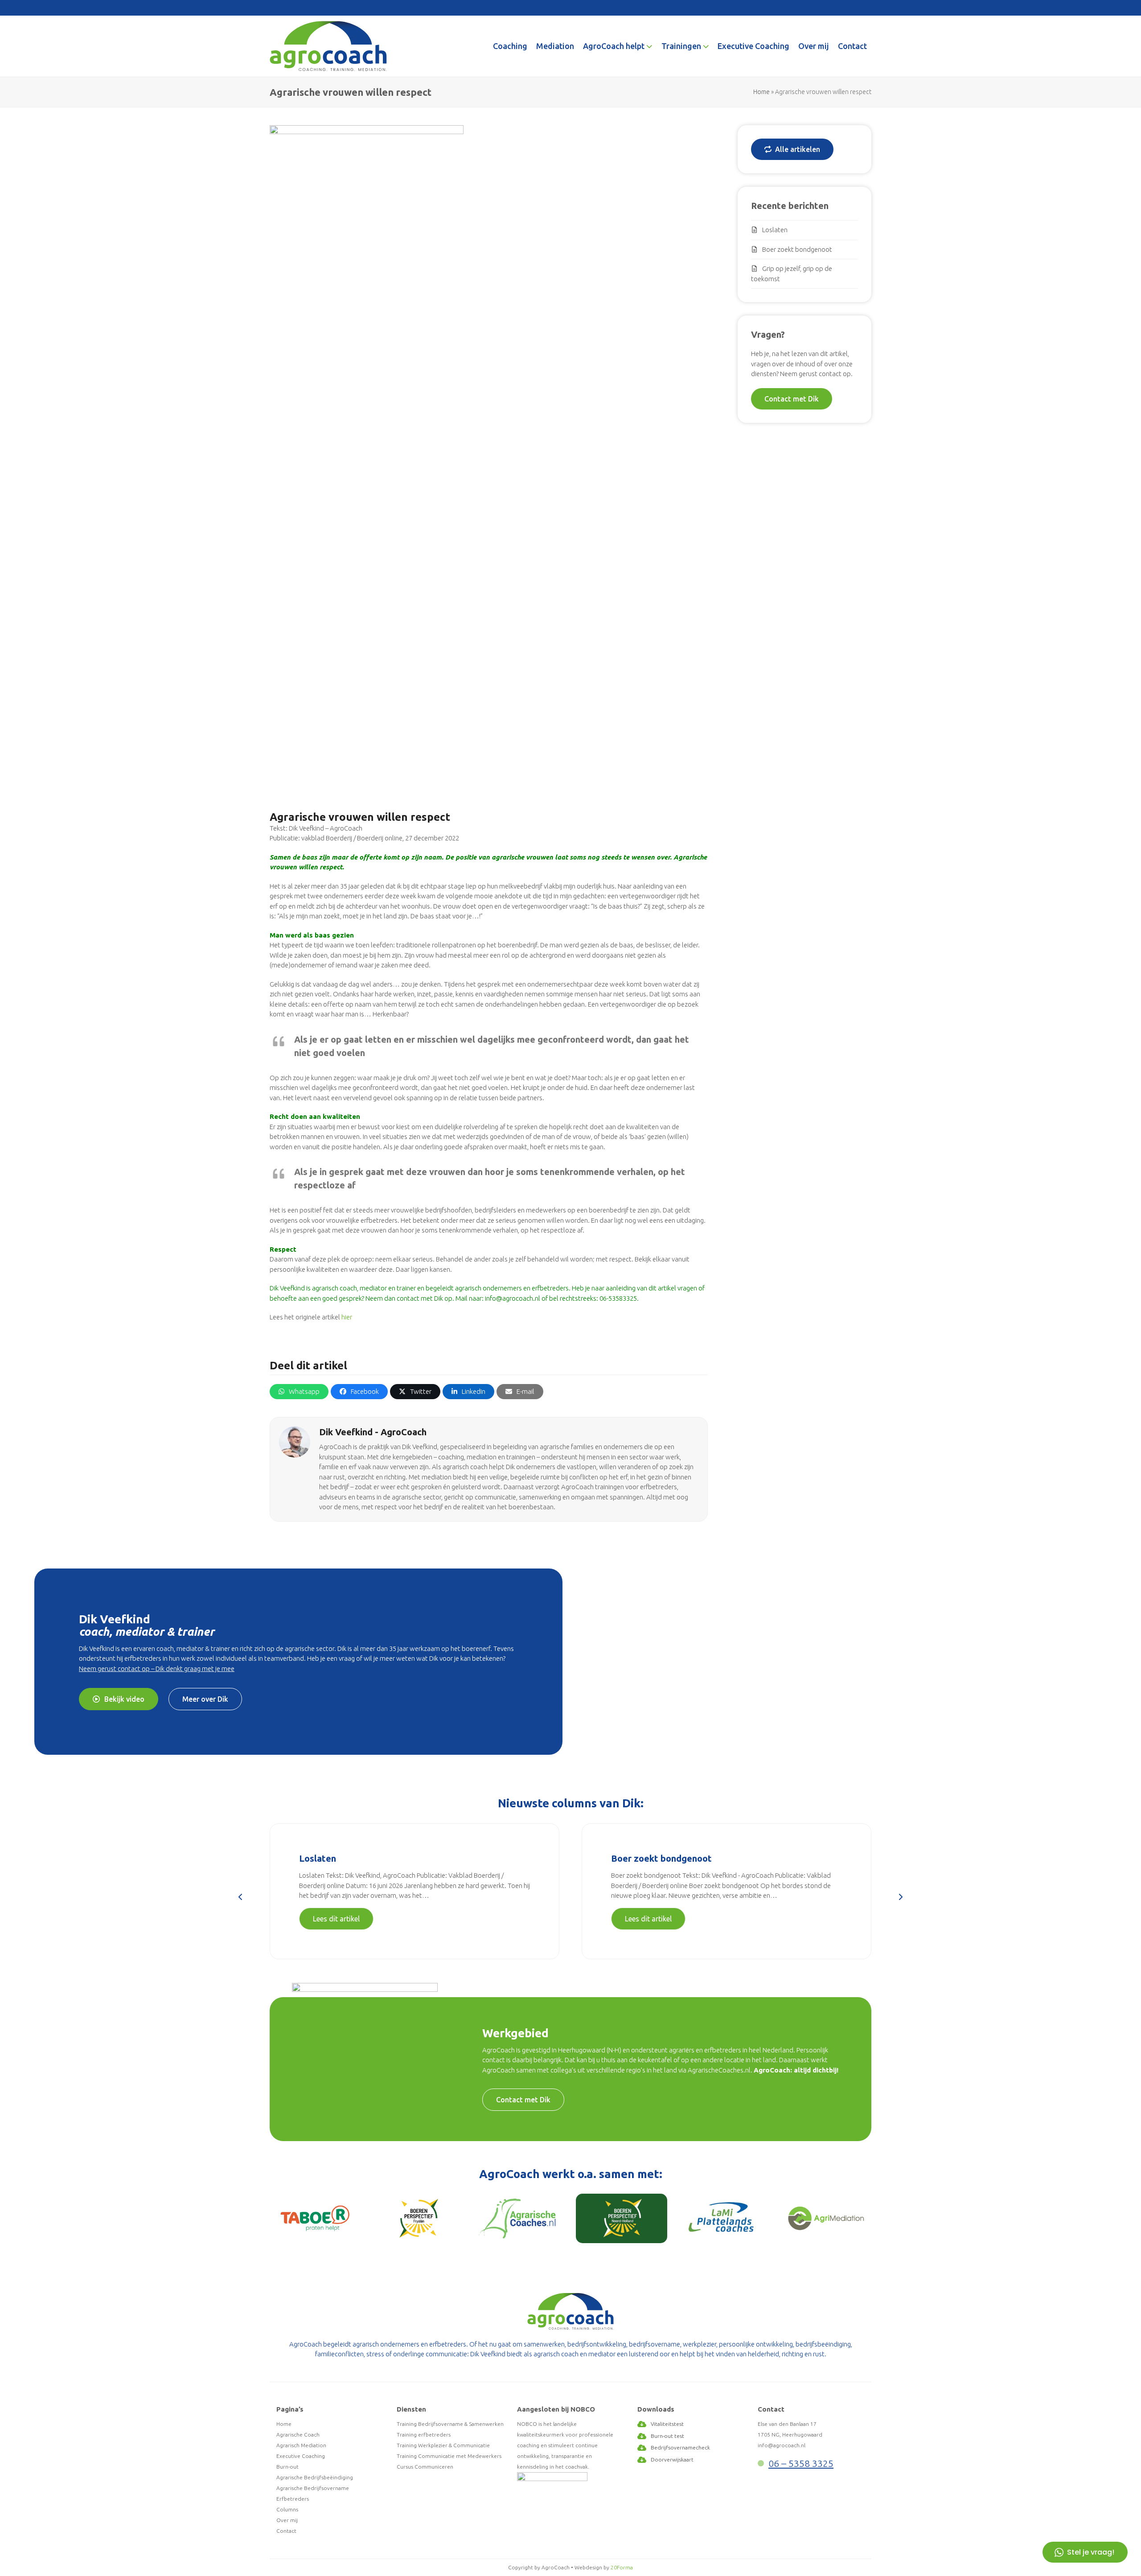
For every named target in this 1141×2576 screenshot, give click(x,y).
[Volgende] (900, 1897)
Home (761, 92)
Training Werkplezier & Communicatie (443, 2445)
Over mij (287, 2520)
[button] (299, 1392)
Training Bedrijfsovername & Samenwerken (450, 2424)
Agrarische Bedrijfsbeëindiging (315, 2477)
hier (347, 1317)
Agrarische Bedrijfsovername (313, 2488)
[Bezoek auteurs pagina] (295, 1441)
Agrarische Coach (298, 2435)
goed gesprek (342, 1298)
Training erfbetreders (424, 2435)
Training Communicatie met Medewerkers (449, 2456)
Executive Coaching (301, 2456)
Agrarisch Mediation (301, 2445)
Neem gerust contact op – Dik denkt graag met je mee (157, 1669)
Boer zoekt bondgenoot (797, 249)
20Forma (622, 2567)
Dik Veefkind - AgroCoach (373, 1432)
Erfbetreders (293, 2499)
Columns (287, 2509)
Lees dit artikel (336, 1919)
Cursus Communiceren (425, 2467)
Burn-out (287, 2467)
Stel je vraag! (1091, 2552)
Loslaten (775, 230)
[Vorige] (241, 1897)
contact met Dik (420, 1298)
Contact (286, 2531)
